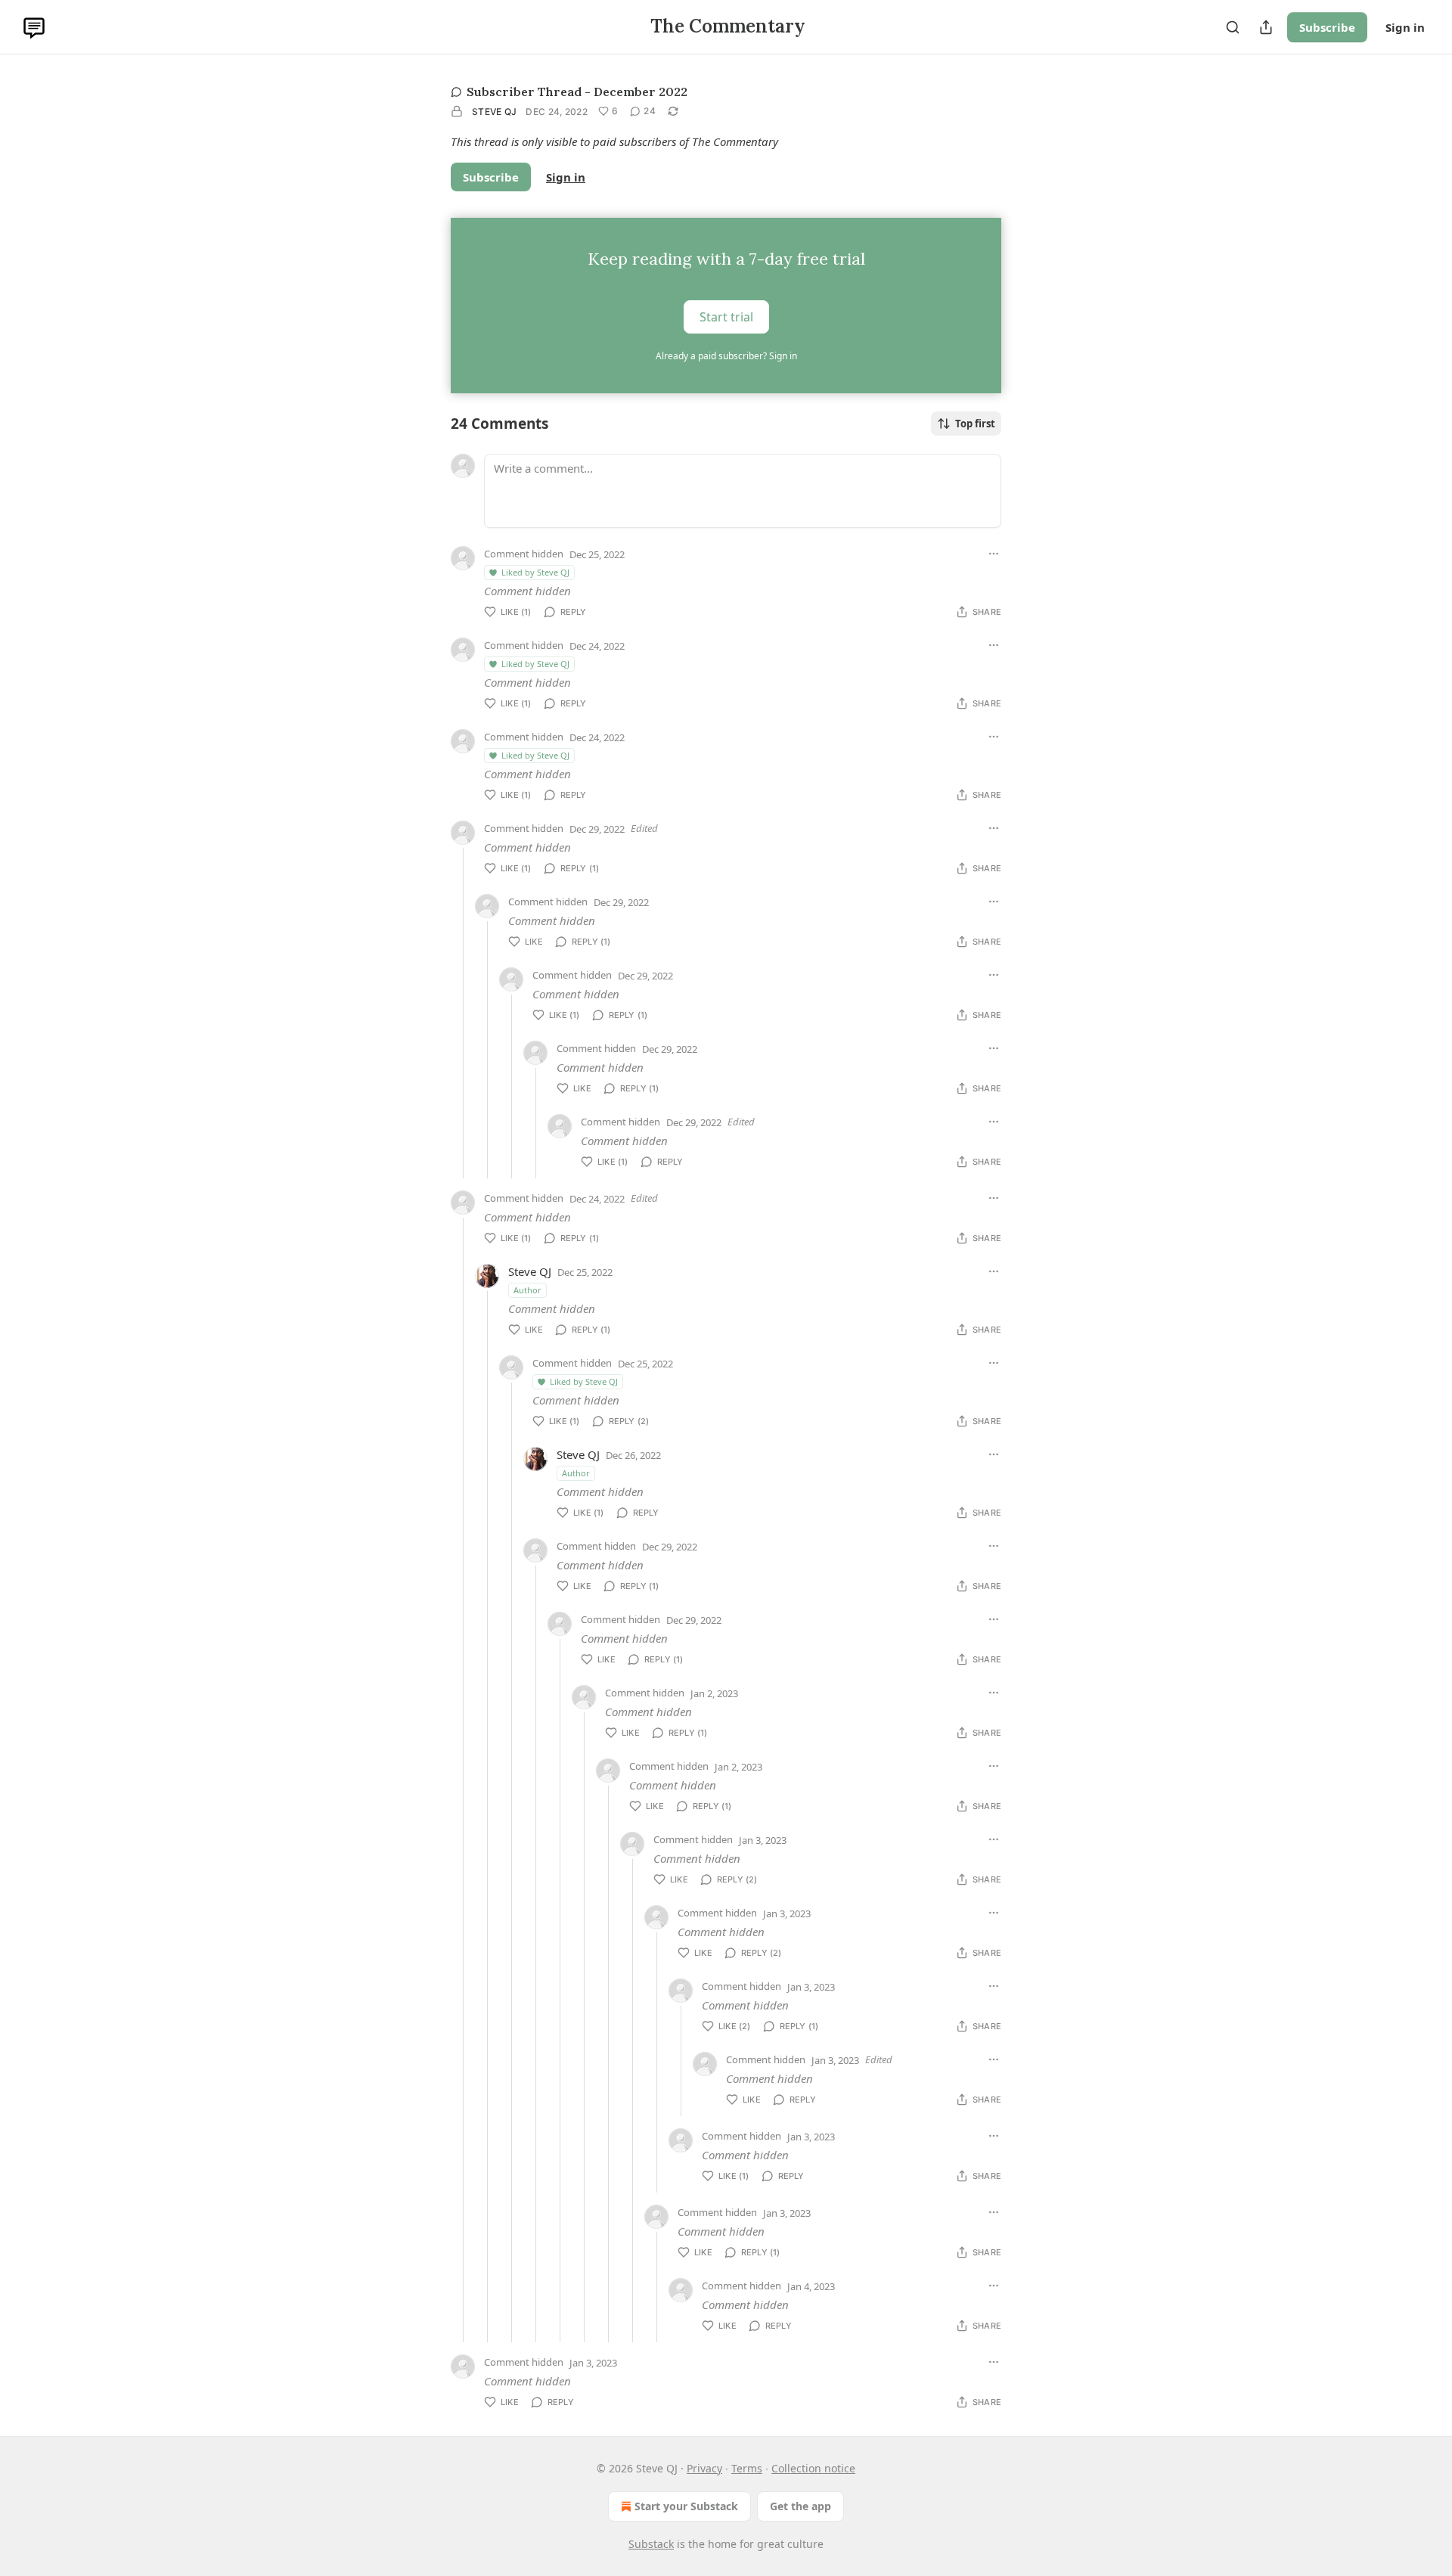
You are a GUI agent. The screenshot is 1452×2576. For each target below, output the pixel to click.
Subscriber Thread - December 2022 (577, 92)
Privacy (704, 2468)
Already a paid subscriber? (726, 356)
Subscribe (1327, 27)
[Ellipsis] (994, 554)
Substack (651, 2544)
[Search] (1233, 27)
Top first (975, 424)
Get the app (800, 2506)
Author (527, 1290)
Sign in (1405, 27)
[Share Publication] (1266, 27)
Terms (747, 2468)
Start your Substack (686, 2506)
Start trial (726, 316)
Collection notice (813, 2468)
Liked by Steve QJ (535, 572)
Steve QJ (494, 112)
